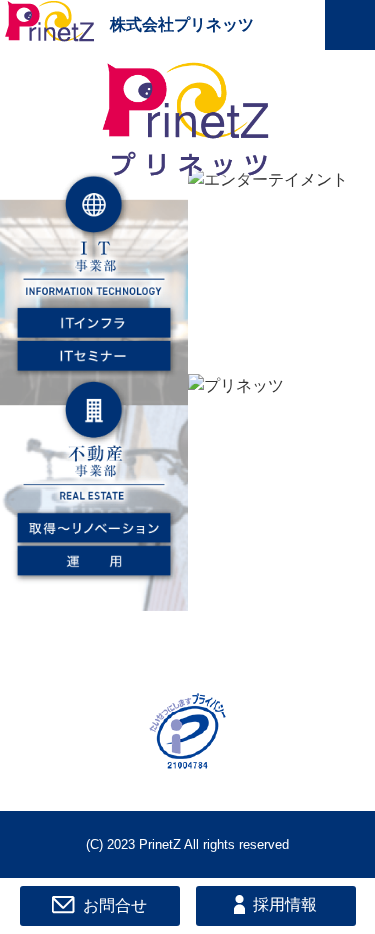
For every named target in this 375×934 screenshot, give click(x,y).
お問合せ (115, 904)
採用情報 (285, 904)
